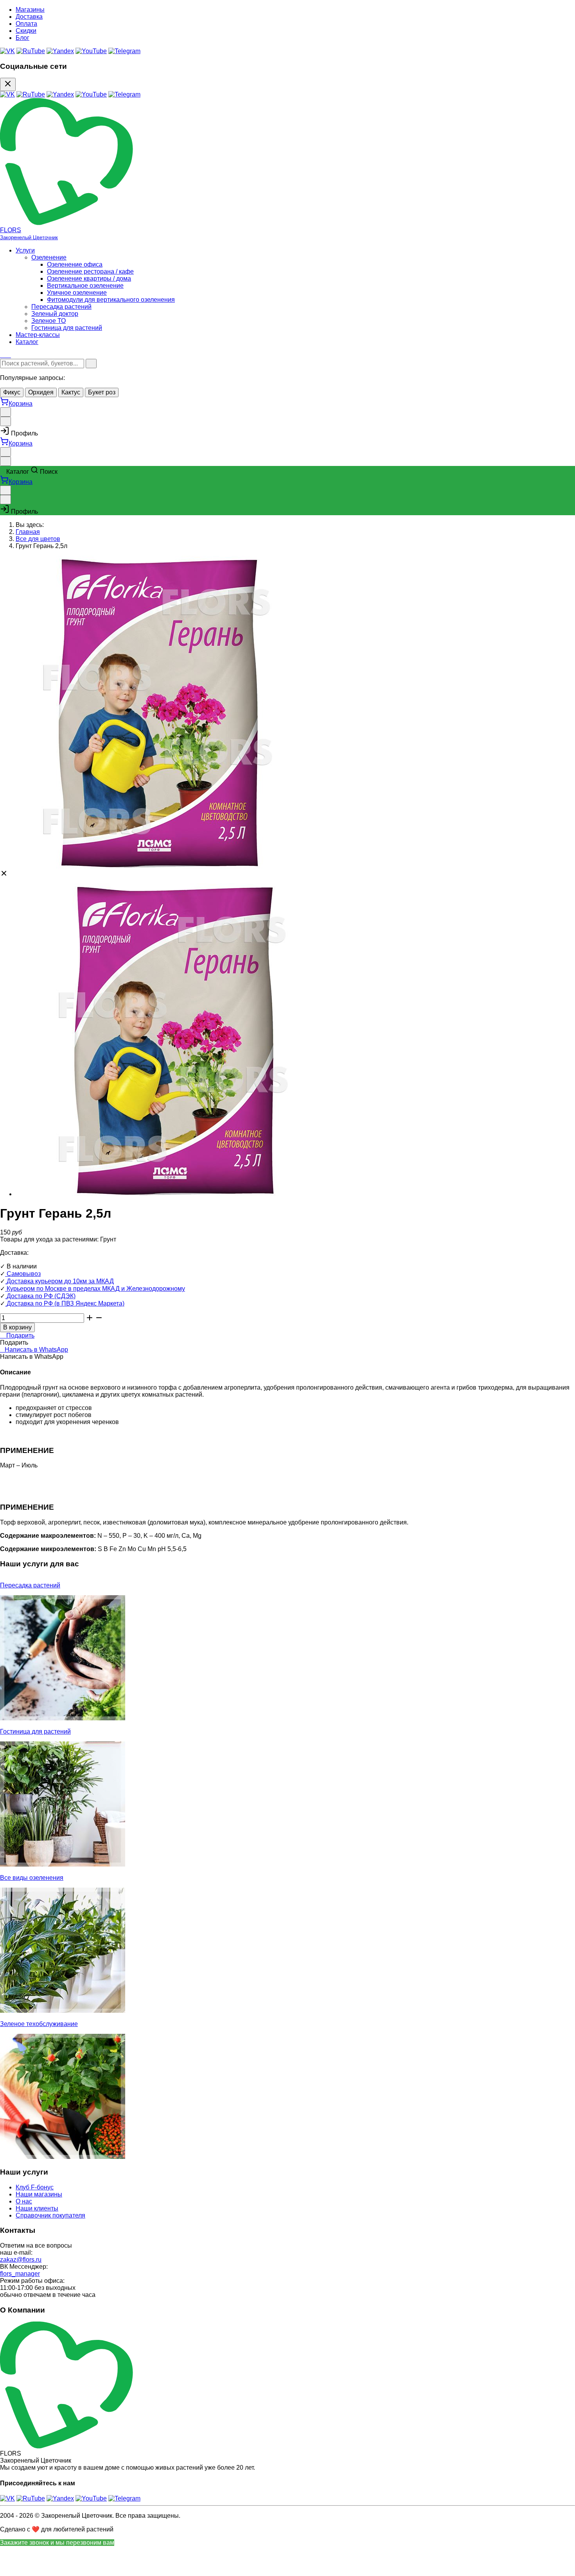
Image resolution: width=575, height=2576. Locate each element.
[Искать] (91, 364)
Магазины (30, 10)
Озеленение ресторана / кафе (90, 271)
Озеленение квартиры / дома (89, 279)
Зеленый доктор (55, 314)
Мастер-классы (38, 335)
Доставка (29, 17)
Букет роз (102, 392)
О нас (24, 2201)
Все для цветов (38, 539)
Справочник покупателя (50, 2215)
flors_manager (20, 2274)
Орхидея (41, 392)
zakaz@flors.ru (21, 2260)
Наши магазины (39, 2194)
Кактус (71, 392)
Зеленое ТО (49, 321)
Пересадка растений (61, 307)
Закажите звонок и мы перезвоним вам (57, 2543)
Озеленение (49, 257)
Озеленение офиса (75, 264)
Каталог (27, 342)
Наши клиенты (37, 2208)
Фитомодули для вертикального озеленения (111, 300)
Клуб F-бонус (35, 2187)
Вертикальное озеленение (85, 286)
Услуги (25, 250)
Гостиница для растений (67, 328)
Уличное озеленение (77, 293)
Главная (28, 532)
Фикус (12, 392)
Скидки (26, 31)
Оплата (26, 24)
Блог (22, 38)
